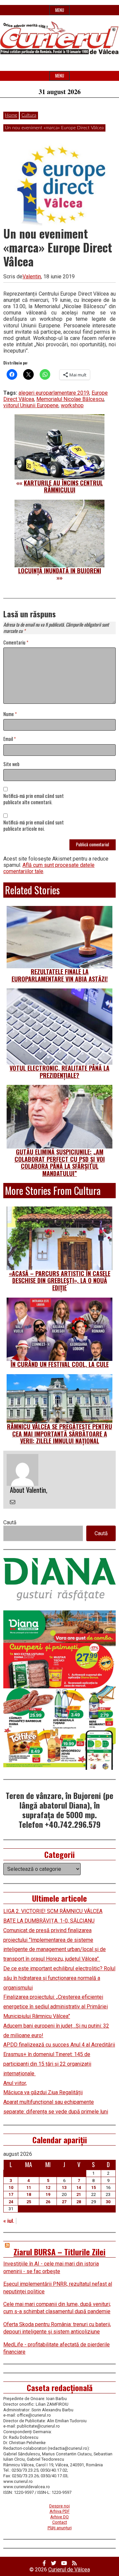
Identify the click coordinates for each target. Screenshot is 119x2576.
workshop (72, 405)
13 (64, 2187)
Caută (10, 1522)
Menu (60, 10)
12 (48, 2187)
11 (29, 2187)
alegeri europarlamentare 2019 (54, 393)
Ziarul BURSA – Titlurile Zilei (59, 2252)
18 (29, 2194)
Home (11, 115)
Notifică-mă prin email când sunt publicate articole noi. (34, 826)
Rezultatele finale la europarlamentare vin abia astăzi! (60, 975)
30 (108, 2202)
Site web (11, 764)
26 (48, 2202)
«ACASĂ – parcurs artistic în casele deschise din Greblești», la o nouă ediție (60, 1281)
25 (29, 2202)
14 (79, 2187)
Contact (60, 2522)
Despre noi (59, 2506)
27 (64, 2202)
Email (10, 739)
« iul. (9, 2221)
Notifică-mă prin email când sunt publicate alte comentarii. (34, 799)
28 (79, 2202)
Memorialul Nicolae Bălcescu (70, 399)
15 (94, 2187)
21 (79, 2194)
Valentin (32, 277)
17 (11, 2194)
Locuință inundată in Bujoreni (60, 571)
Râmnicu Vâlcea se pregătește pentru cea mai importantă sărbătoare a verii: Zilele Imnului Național (59, 1434)
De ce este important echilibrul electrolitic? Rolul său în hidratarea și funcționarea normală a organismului (59, 1978)
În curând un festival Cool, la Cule (60, 1364)
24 (11, 2202)
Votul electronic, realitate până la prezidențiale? (59, 1072)
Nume (10, 714)
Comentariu (16, 643)
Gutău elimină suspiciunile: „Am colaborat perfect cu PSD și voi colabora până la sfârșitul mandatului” (60, 1163)
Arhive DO (59, 2517)
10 (11, 2187)
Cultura (29, 115)
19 (48, 2194)
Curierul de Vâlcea (69, 2570)
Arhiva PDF (60, 2511)
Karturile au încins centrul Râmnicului (63, 486)
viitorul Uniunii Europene (31, 405)
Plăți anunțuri (60, 2528)
